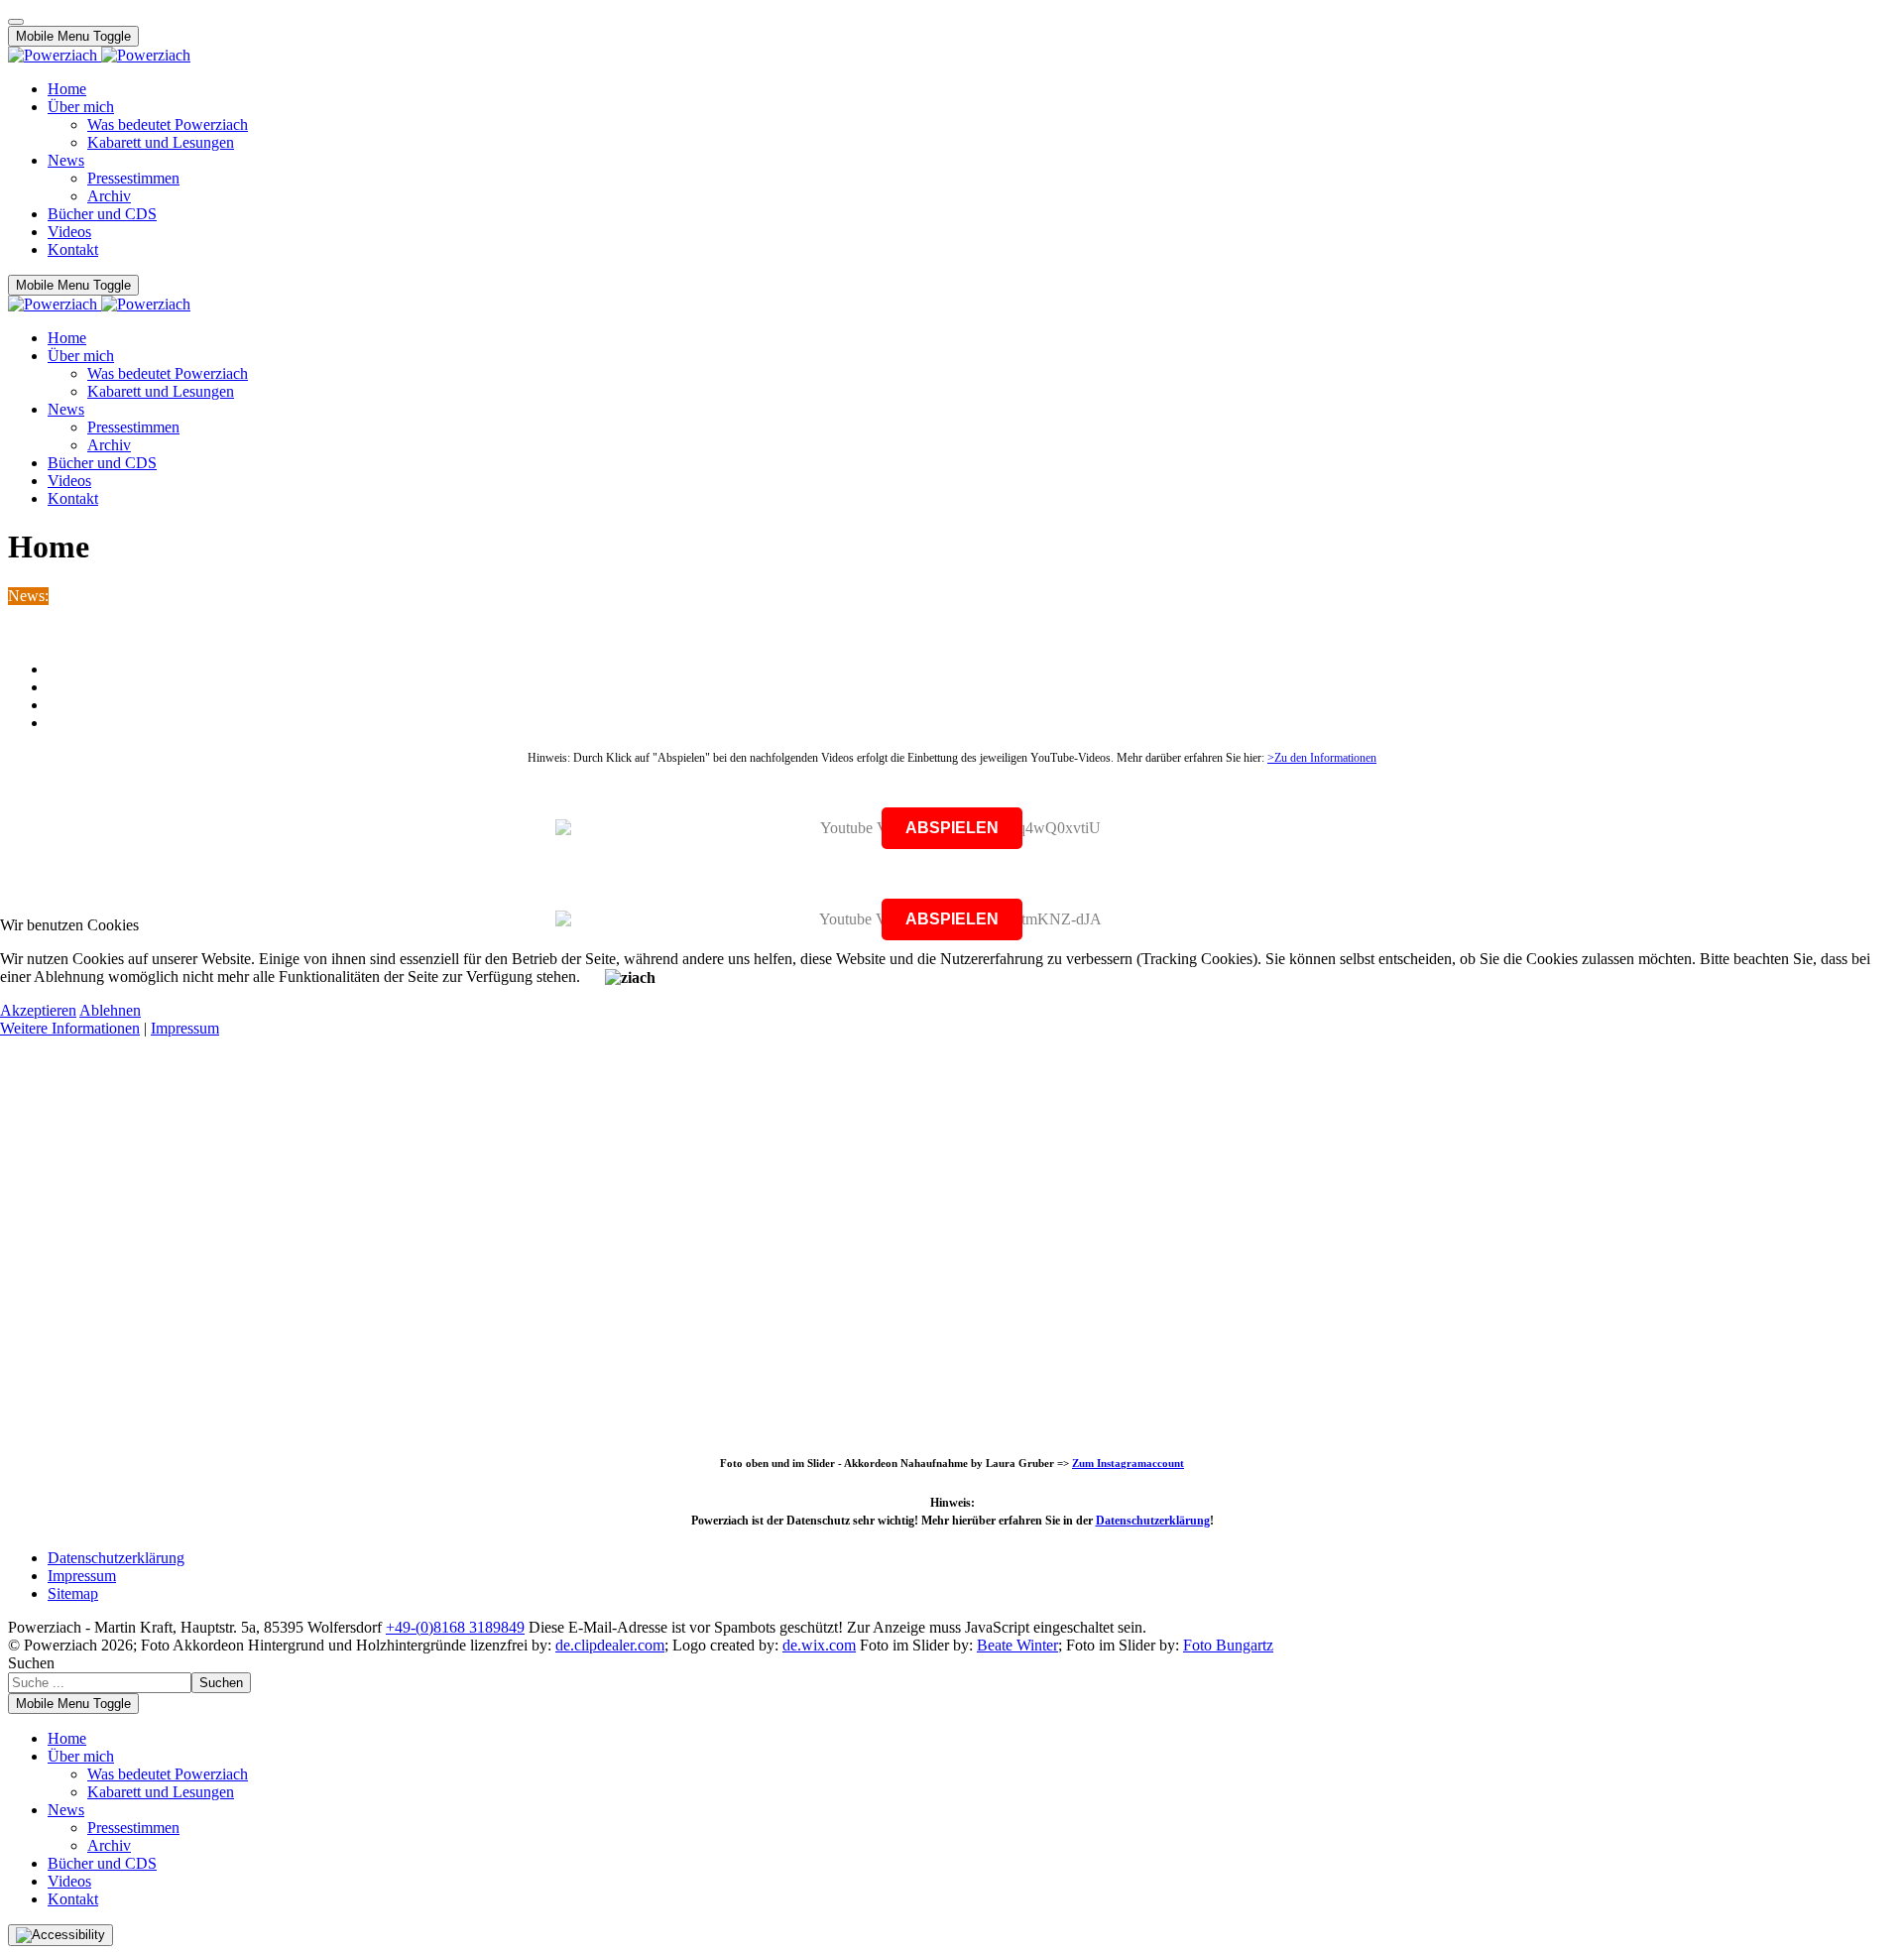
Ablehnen (110, 1010)
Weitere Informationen (70, 1028)
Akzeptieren (38, 1010)
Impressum (185, 1028)
